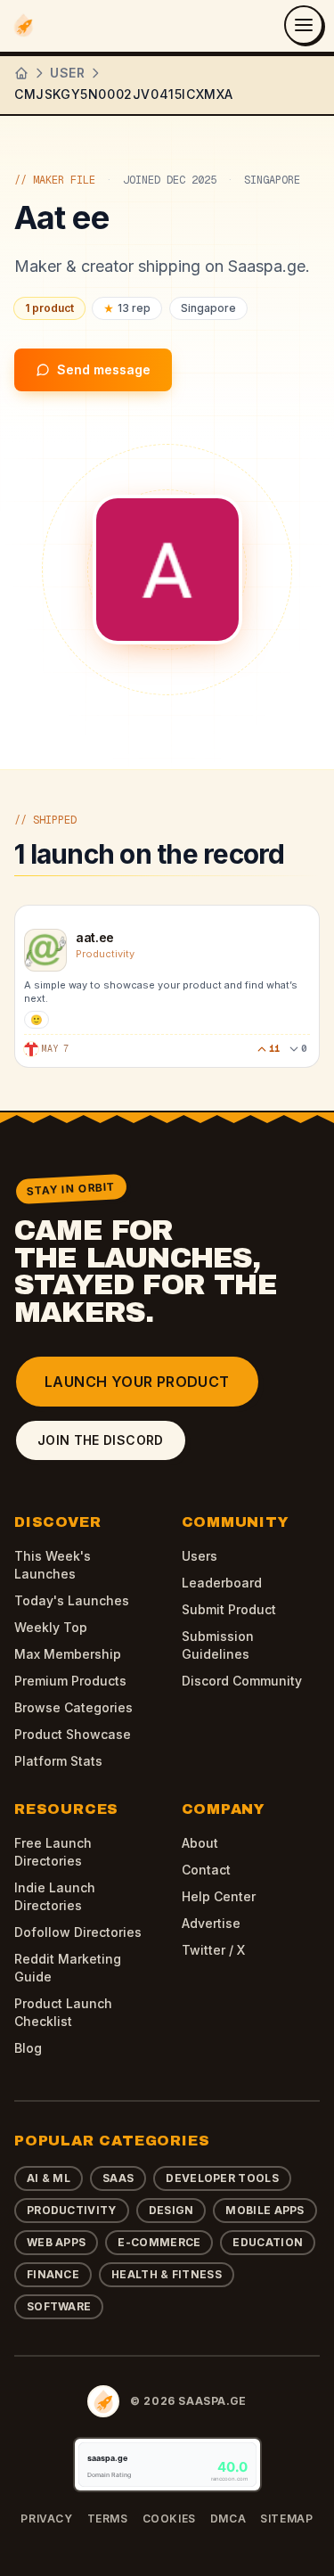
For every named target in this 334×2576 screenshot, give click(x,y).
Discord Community (242, 1681)
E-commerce (159, 2242)
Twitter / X (213, 1950)
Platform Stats (58, 1761)
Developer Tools (222, 2178)
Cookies (169, 2519)
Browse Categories (73, 1707)
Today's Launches (72, 1600)
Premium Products (70, 1681)
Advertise (211, 1923)
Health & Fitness (167, 2274)
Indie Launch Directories (55, 1896)
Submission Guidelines (218, 1645)
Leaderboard (222, 1583)
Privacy (46, 2519)
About (200, 1843)
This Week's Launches (53, 1565)
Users (200, 1556)
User (67, 73)
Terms (108, 2519)
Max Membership (68, 1654)
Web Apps (56, 2242)
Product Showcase (73, 1734)
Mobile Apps (265, 2210)
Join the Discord (101, 1440)
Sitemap (286, 2519)
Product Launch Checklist (63, 2012)
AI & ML (49, 2178)
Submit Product (229, 1609)
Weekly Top (51, 1627)
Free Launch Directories (53, 1852)
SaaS (118, 2178)
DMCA (228, 2519)
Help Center (219, 1896)
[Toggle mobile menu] (304, 25)
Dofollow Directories (78, 1932)
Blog (28, 2048)
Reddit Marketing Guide (68, 1968)
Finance (53, 2274)
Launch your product (137, 1382)
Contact (206, 1870)
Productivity (72, 2210)
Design (171, 2210)
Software (59, 2306)
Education (268, 2242)
